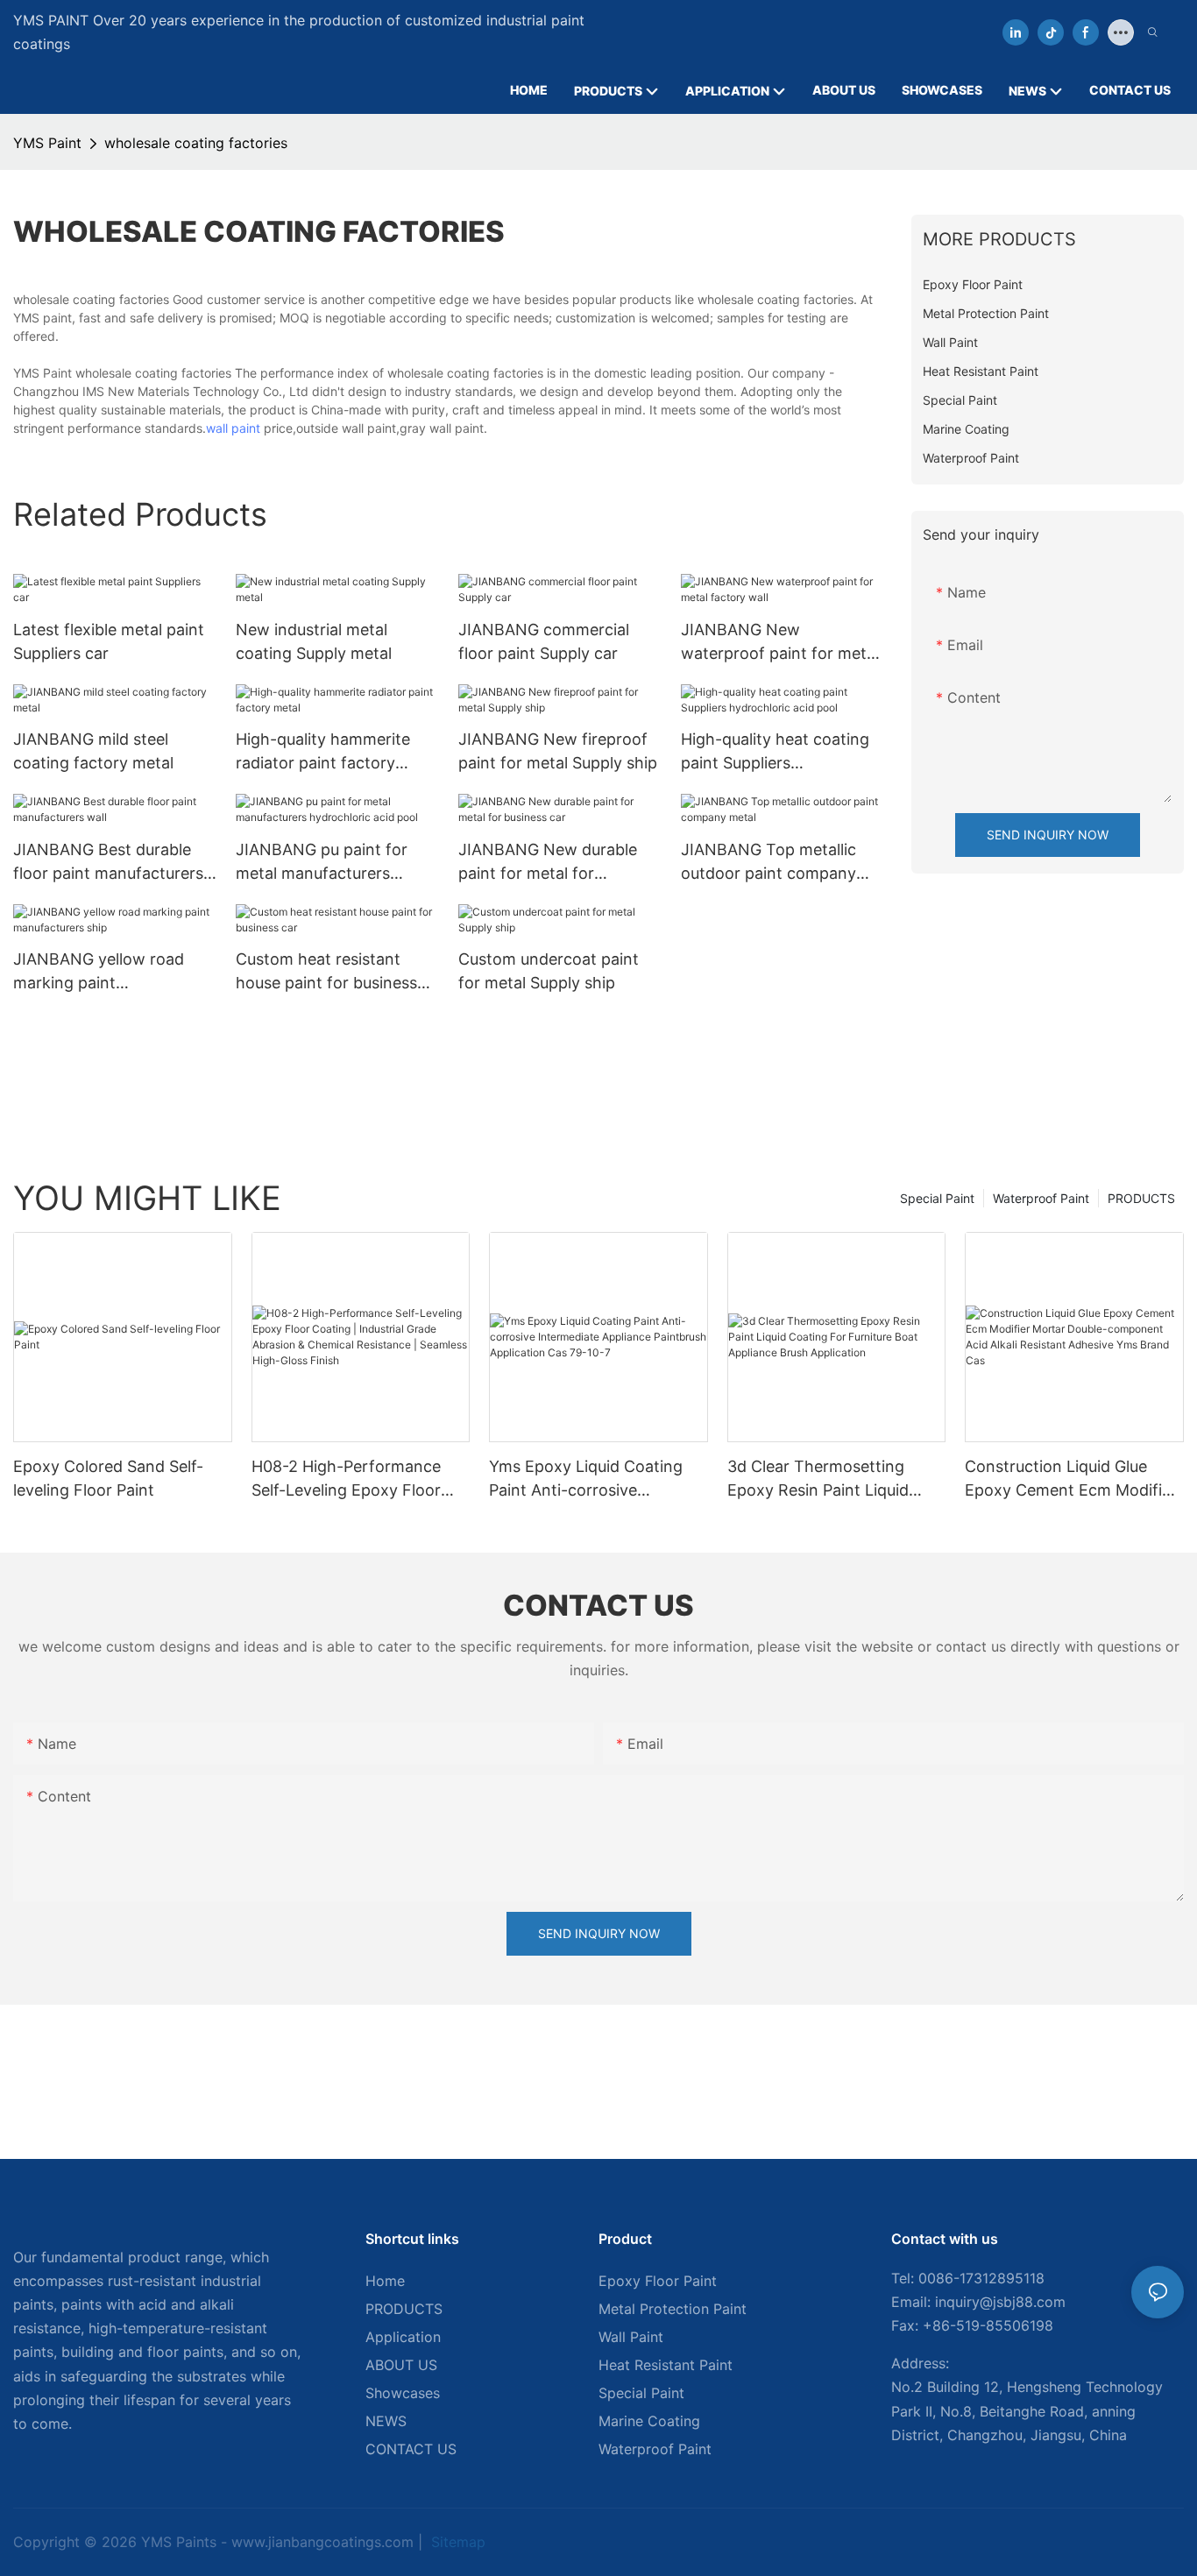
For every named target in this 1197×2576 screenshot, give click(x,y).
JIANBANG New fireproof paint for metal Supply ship (558, 751)
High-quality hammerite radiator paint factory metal (323, 752)
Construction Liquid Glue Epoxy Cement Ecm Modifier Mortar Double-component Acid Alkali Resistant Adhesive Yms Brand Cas (1071, 1479)
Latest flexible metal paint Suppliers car (109, 641)
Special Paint (937, 1198)
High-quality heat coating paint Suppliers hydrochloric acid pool (775, 752)
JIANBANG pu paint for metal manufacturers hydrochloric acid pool (322, 863)
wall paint (233, 428)
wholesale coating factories (196, 143)
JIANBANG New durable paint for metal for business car (548, 863)
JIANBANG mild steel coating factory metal (93, 751)
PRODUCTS (1141, 1198)
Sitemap (456, 2542)
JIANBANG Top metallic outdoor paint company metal (768, 863)
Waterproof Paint (1041, 1198)
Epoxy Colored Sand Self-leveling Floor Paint (108, 1478)
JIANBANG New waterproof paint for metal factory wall (780, 643)
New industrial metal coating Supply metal (314, 641)
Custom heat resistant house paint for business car (326, 972)
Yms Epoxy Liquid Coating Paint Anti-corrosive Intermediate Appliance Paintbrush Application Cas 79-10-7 (589, 1479)
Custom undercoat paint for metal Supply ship (549, 971)
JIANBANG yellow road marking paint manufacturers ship (99, 972)
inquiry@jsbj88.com (1000, 2302)
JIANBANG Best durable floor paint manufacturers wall (108, 863)
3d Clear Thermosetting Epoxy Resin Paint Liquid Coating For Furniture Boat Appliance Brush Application (831, 1479)
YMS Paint (47, 143)
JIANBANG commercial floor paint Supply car (544, 641)
